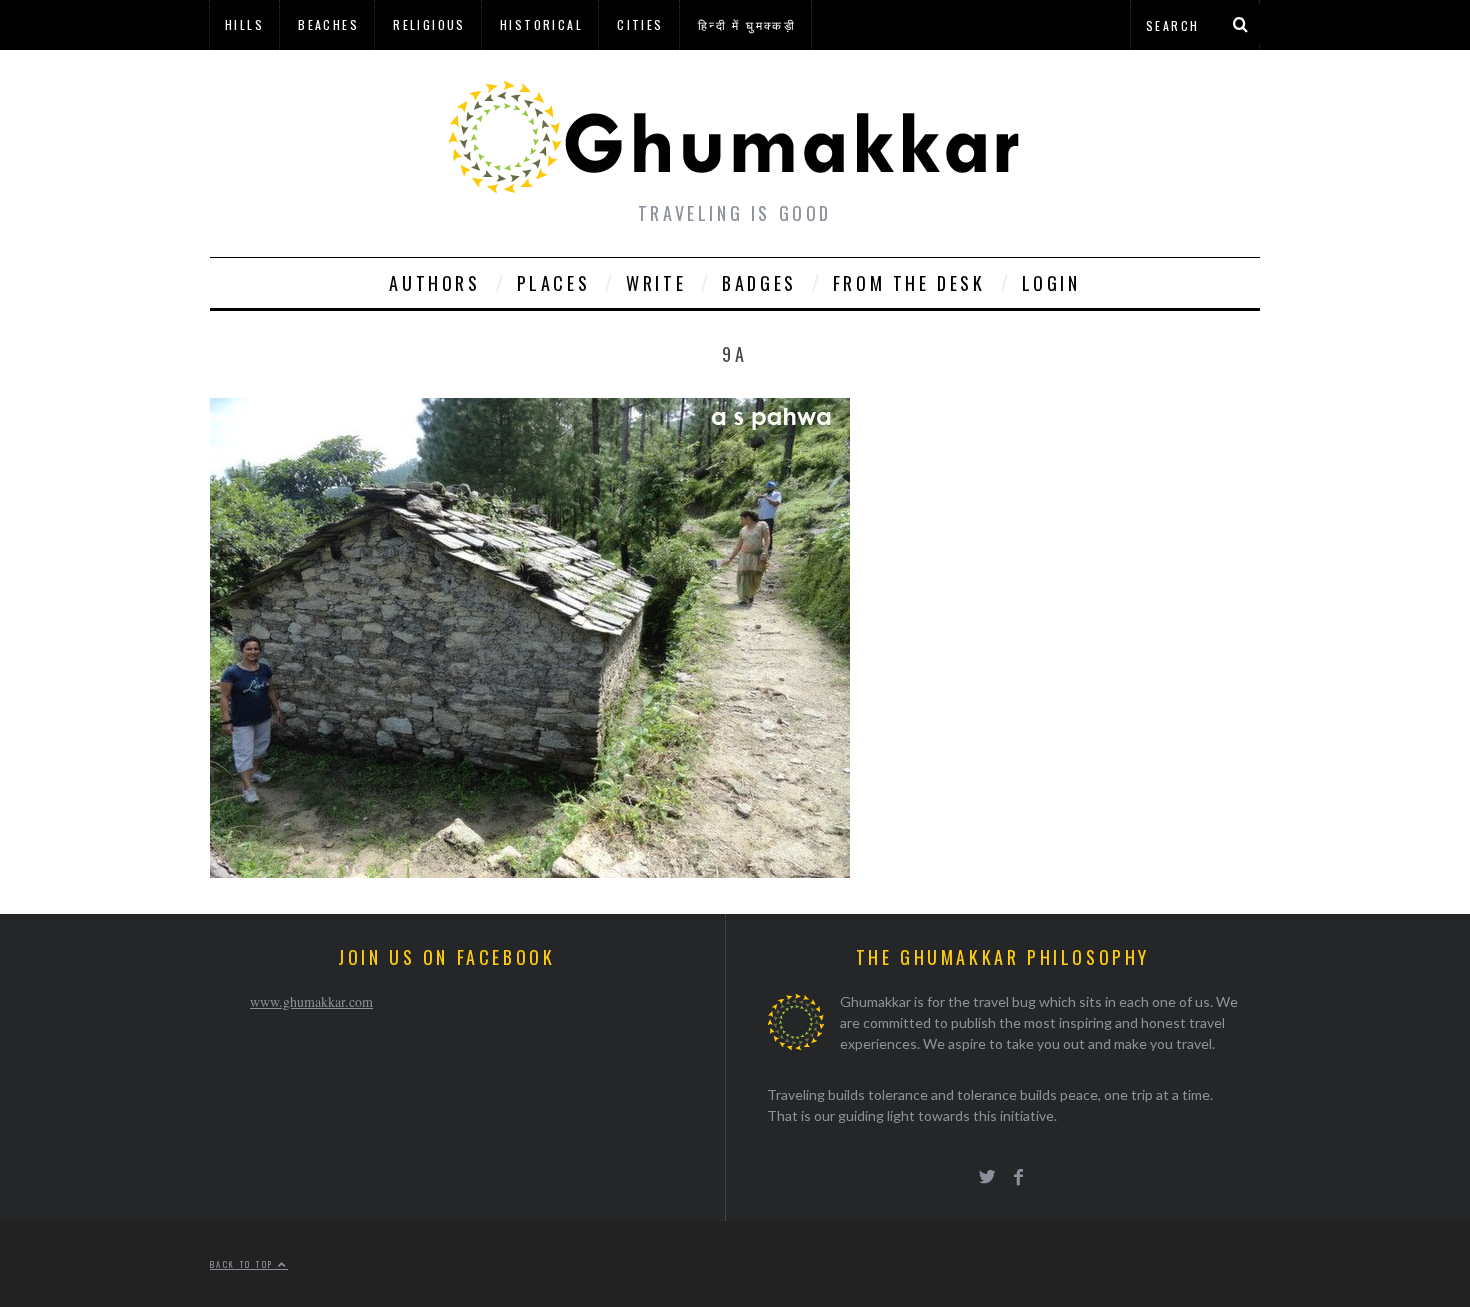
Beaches (328, 24)
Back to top (244, 1264)
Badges (759, 283)
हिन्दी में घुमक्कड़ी (747, 24)
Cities (640, 24)
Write (656, 283)
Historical (541, 24)
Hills (244, 24)
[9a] (530, 871)
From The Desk (909, 283)
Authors (434, 283)
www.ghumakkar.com (311, 1001)
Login (1051, 283)
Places (554, 283)
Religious (429, 24)
